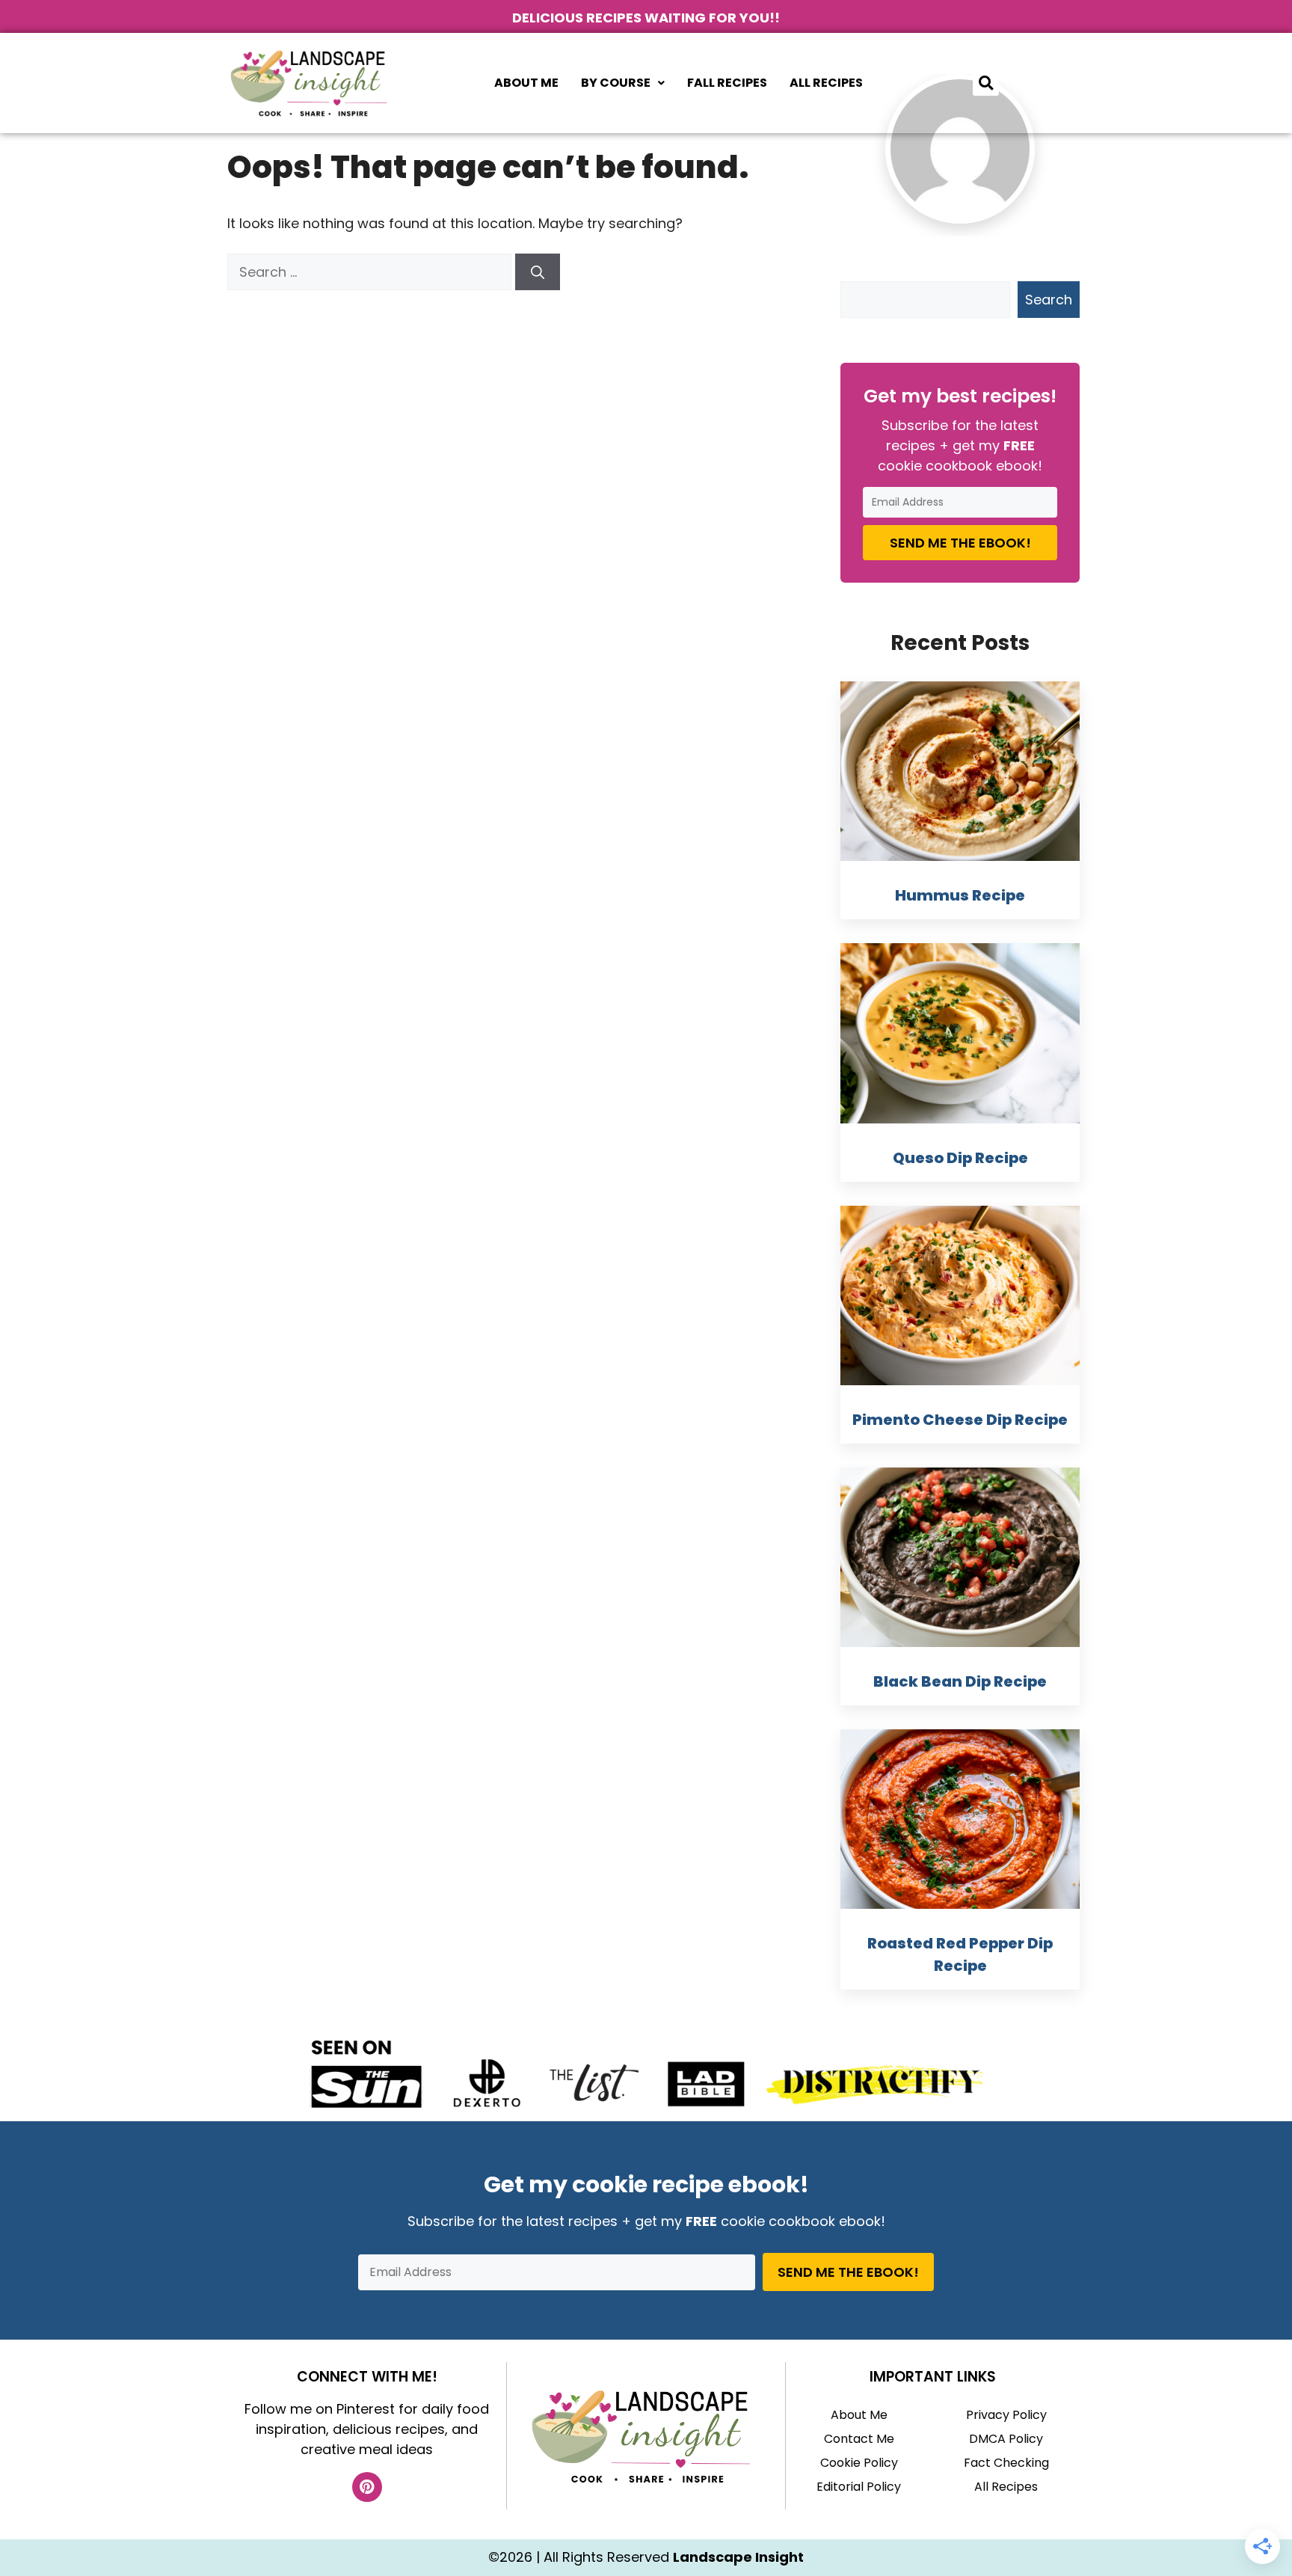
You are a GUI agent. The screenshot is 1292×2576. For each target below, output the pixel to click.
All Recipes (826, 83)
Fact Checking (1006, 2463)
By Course (616, 83)
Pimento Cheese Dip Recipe (960, 1420)
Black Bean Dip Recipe (960, 1681)
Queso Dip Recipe (960, 1158)
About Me (526, 83)
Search (1049, 300)
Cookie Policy (859, 2463)
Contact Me (859, 2439)
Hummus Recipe (960, 895)
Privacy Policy (1006, 2415)
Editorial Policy (859, 2487)
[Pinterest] (367, 2487)
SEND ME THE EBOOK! (960, 543)
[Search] (538, 272)
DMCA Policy (1006, 2439)
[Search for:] (371, 272)
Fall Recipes (727, 83)
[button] (623, 83)
